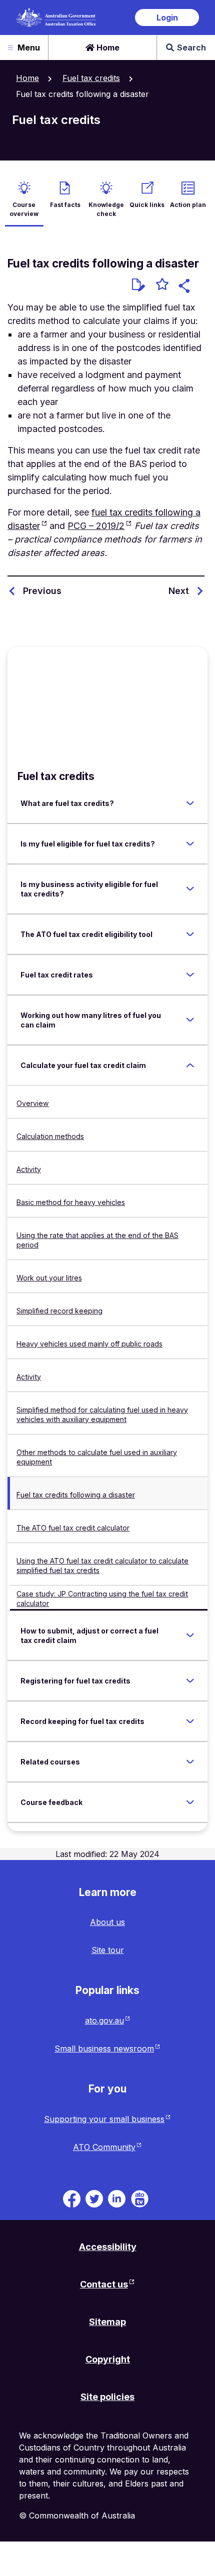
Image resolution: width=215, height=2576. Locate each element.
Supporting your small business (104, 2119)
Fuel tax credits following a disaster (76, 1495)
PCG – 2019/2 (96, 526)
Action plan (188, 205)
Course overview (24, 209)
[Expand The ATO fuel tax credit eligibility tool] (190, 934)
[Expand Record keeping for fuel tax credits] (190, 1721)
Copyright (108, 2359)
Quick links (147, 205)
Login (167, 17)
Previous (42, 591)
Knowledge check (106, 209)
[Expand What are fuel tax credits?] (190, 803)
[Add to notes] (138, 285)
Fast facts (65, 205)
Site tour (108, 1950)
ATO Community (104, 2147)
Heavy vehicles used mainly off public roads (89, 1344)
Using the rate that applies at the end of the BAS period (97, 1240)
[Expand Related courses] (190, 1761)
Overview (33, 1103)
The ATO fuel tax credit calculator (73, 1528)
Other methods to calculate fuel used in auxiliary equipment (97, 1457)
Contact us (104, 2284)
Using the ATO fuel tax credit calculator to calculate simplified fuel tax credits (102, 1565)
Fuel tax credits (91, 78)
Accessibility (108, 2247)
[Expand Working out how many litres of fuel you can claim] (190, 1020)
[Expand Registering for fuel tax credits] (190, 1680)
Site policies (107, 2397)
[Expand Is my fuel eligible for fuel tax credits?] (190, 843)
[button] (186, 287)
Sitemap (107, 2322)
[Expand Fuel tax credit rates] (190, 974)
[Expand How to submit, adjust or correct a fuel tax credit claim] (190, 1635)
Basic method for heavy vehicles (71, 1202)
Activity (29, 1169)
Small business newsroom (104, 2048)
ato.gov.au (104, 2020)
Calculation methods (50, 1136)
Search (191, 47)
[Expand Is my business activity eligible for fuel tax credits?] (190, 889)
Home (107, 47)
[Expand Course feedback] (190, 1802)
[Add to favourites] (162, 285)
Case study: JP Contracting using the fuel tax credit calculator (102, 1598)
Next (179, 591)
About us (107, 1922)
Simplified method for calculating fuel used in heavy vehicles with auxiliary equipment (102, 1414)
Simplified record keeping (59, 1311)
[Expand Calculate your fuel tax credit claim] (190, 1065)
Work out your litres (49, 1278)
